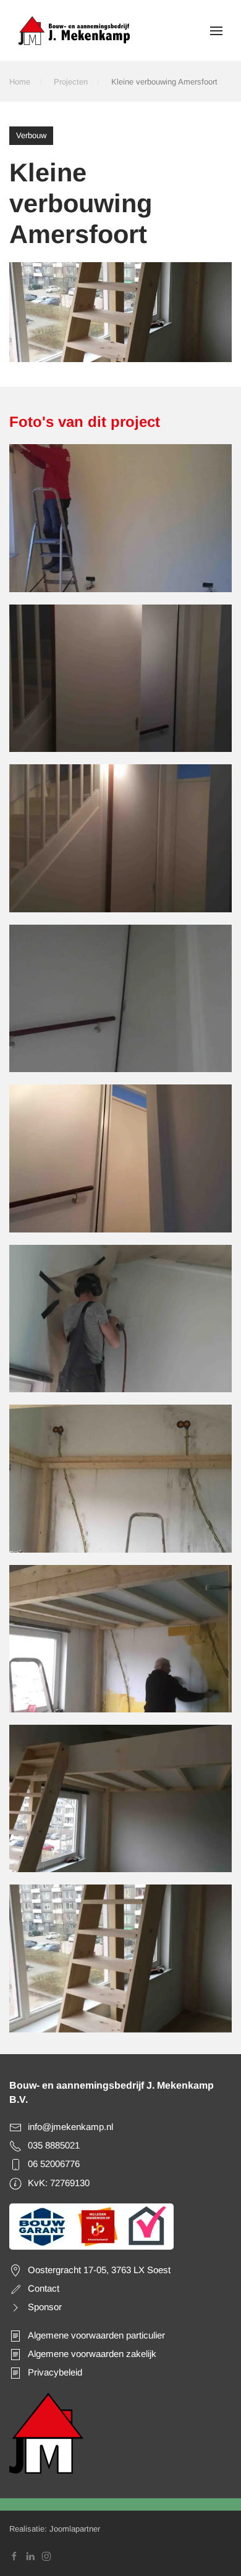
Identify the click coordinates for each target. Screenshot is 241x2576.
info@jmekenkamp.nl (70, 2127)
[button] (216, 31)
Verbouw (31, 135)
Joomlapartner (75, 2529)
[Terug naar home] (74, 31)
